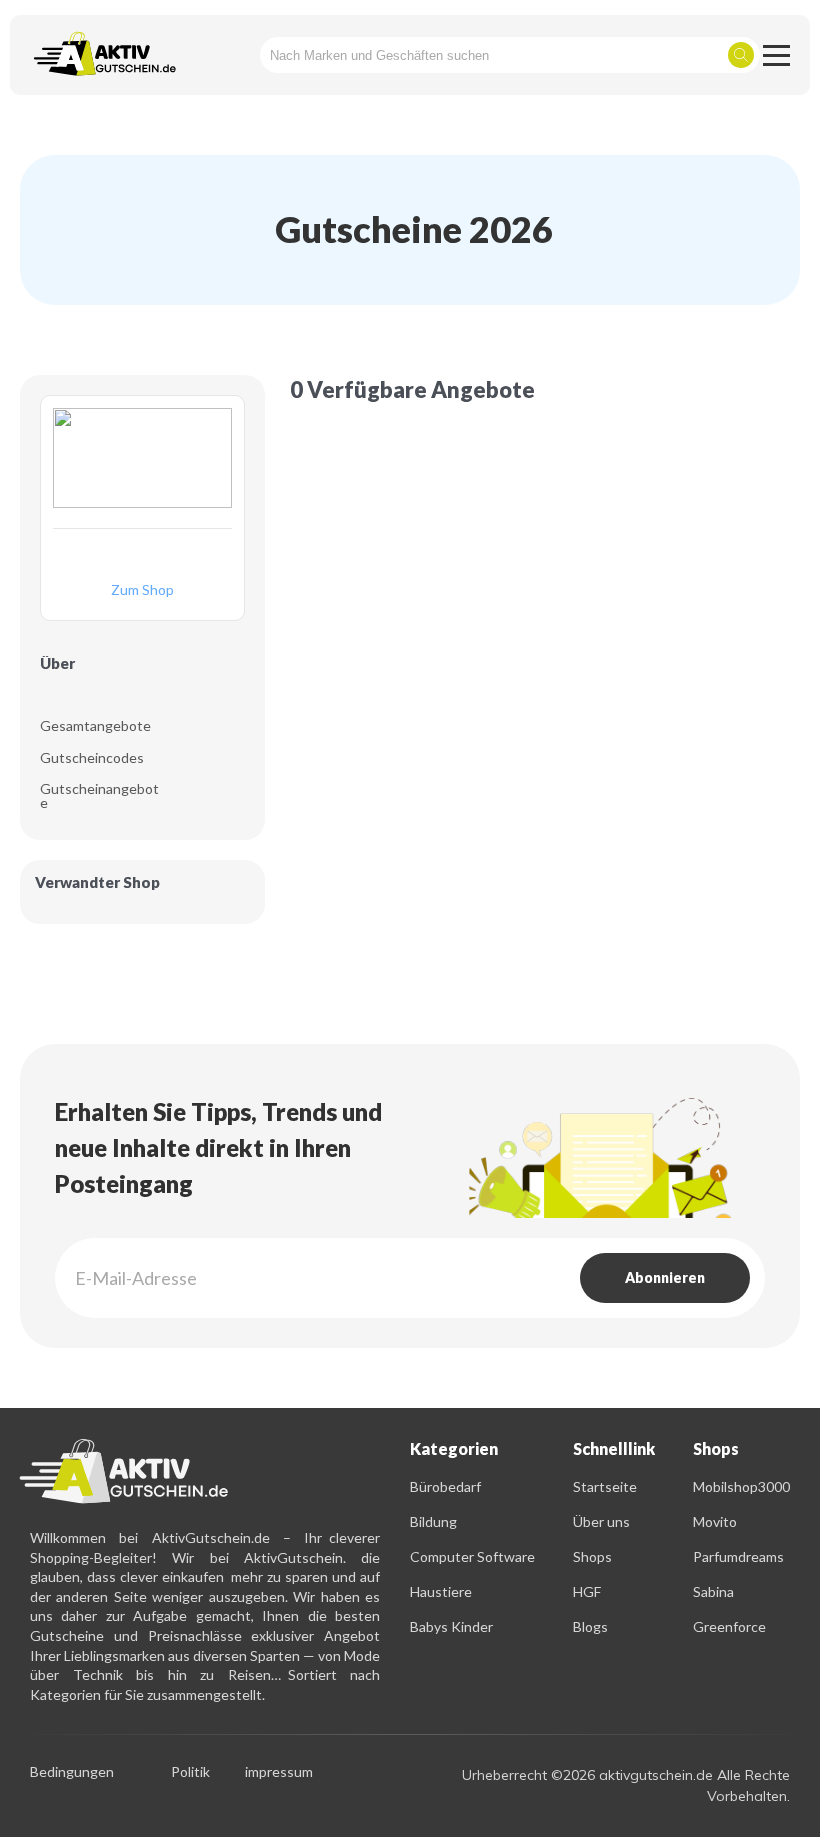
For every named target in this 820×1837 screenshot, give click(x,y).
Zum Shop (142, 590)
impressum (279, 1772)
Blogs (590, 1626)
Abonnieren (665, 1277)
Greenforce (729, 1626)
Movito (715, 1521)
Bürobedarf (445, 1486)
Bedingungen (72, 1772)
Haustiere (441, 1591)
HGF (587, 1591)
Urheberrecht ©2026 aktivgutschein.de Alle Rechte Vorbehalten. (626, 1785)
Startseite (605, 1486)
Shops (592, 1556)
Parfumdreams (738, 1556)
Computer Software (472, 1556)
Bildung (433, 1521)
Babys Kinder (451, 1626)
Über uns (601, 1521)
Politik (190, 1772)
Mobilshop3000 (741, 1486)
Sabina (713, 1591)
